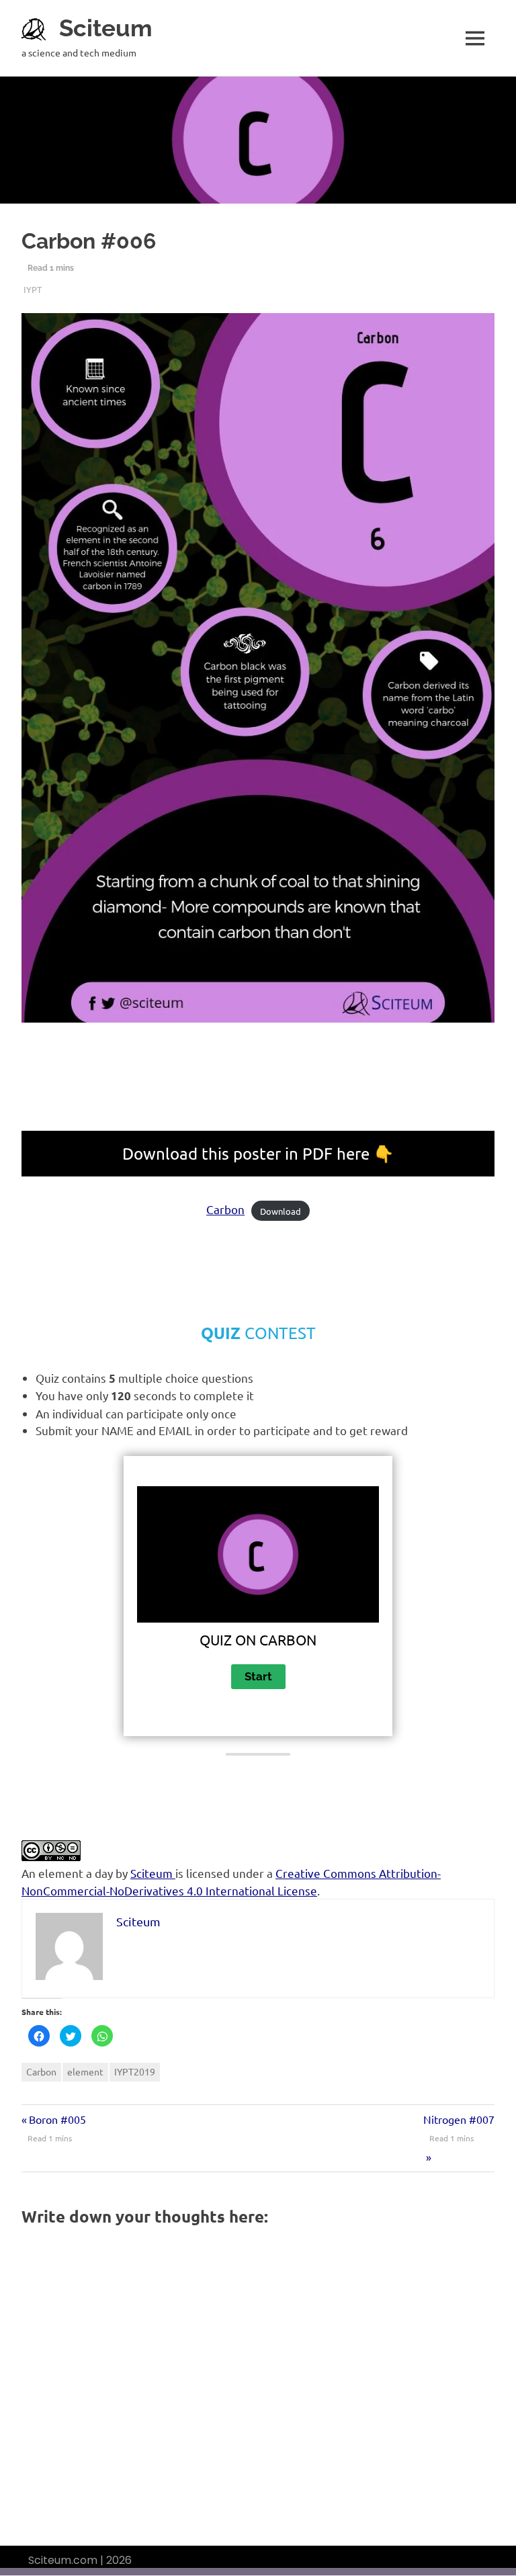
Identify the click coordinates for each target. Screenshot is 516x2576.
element (85, 2071)
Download (281, 1210)
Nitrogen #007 (459, 2119)
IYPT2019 (135, 2071)
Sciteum (106, 28)
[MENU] (475, 38)
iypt (33, 289)
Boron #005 (57, 2119)
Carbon (225, 1209)
